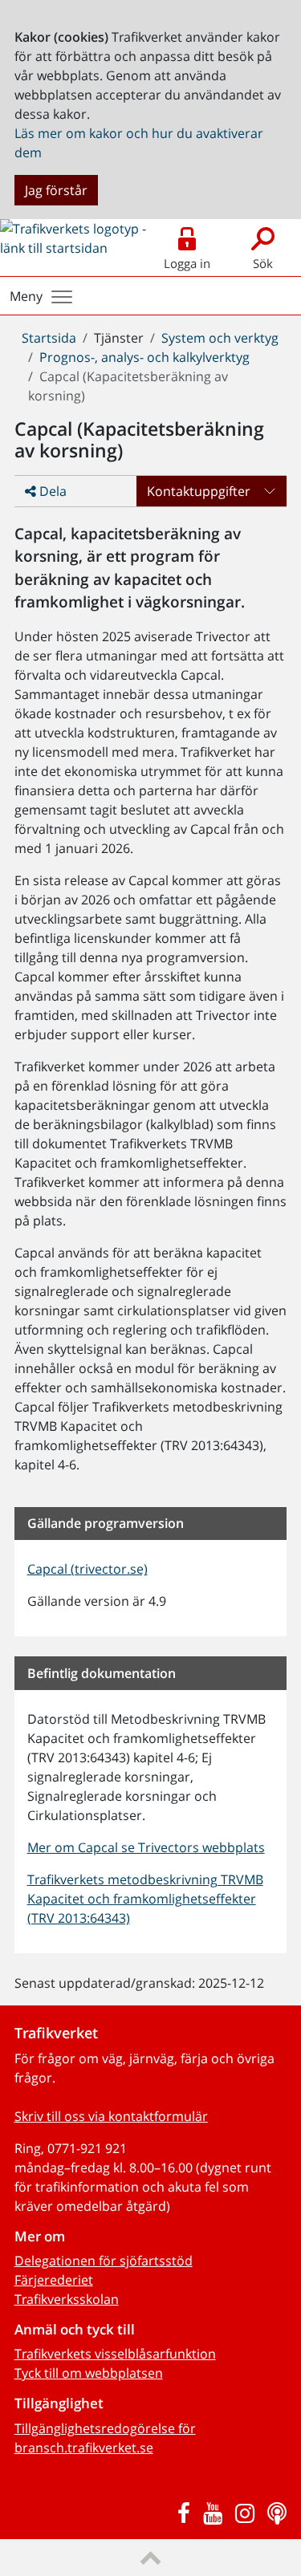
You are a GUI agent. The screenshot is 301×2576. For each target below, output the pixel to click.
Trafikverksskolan (67, 2299)
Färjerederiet (54, 2280)
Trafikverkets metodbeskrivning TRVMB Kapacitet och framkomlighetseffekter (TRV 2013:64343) (145, 1899)
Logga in (187, 263)
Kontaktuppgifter (199, 491)
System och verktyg (220, 338)
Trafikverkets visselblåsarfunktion (115, 2354)
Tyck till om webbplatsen (89, 2373)
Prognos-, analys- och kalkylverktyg (144, 357)
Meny (26, 296)
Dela (51, 491)
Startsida (49, 338)
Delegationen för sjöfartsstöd (104, 2261)
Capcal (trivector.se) (87, 1569)
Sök (263, 263)
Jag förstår (56, 190)
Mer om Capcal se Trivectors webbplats (146, 1847)
